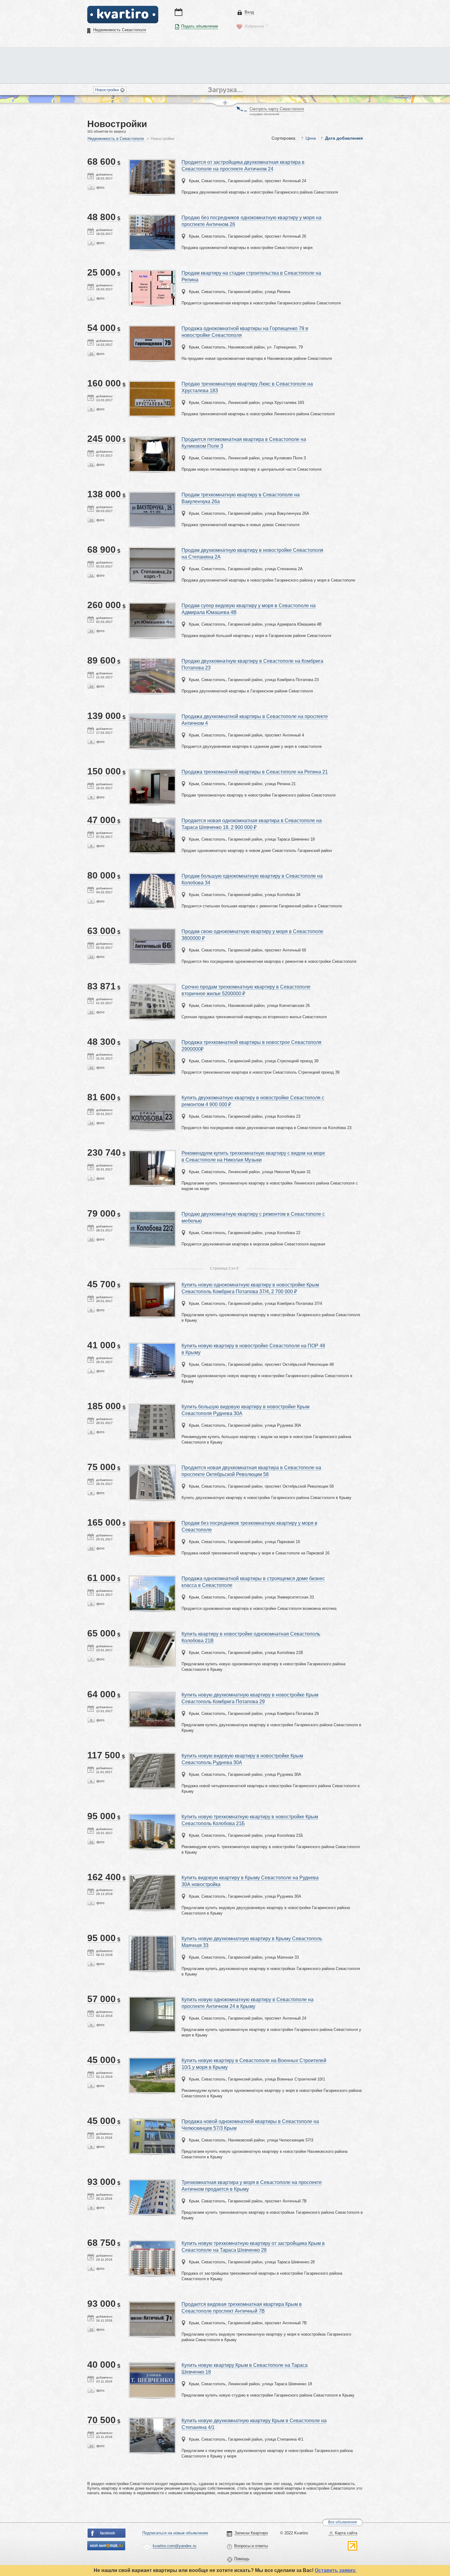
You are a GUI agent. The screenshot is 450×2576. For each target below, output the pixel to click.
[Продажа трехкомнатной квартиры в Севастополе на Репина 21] (152, 772)
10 (91, 520)
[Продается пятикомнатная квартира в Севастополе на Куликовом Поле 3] (152, 440)
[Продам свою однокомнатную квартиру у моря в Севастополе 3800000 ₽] (152, 932)
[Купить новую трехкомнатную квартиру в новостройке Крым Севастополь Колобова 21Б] (152, 1817)
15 (91, 354)
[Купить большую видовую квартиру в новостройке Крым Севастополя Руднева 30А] (152, 1407)
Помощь (242, 2559)
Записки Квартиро (251, 2533)
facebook (107, 2533)
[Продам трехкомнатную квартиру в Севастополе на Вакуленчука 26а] (152, 495)
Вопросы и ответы (251, 2546)
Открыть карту (239, 107)
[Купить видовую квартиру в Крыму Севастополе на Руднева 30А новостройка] (152, 1878)
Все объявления (343, 2522)
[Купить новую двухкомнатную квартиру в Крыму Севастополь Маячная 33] (152, 1939)
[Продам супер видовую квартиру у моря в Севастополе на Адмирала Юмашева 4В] (152, 606)
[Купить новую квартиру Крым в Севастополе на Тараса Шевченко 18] (152, 2365)
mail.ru (107, 2546)
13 (91, 957)
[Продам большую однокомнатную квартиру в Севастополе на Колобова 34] (152, 876)
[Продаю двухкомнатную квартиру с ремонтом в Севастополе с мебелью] (152, 1214)
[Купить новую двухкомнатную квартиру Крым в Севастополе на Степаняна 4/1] (152, 2421)
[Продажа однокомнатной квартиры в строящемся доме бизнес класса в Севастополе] (152, 1579)
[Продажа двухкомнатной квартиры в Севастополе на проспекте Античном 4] (152, 717)
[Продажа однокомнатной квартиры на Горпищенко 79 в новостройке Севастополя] (152, 329)
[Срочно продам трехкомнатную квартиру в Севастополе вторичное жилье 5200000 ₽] (152, 987)
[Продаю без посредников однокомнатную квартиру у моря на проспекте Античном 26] (152, 218)
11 (91, 465)
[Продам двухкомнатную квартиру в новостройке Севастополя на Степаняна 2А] (152, 550)
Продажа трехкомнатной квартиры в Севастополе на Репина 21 (255, 772)
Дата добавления (344, 138)
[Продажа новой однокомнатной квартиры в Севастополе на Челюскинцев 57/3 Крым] (152, 2122)
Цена (311, 138)
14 (91, 1123)
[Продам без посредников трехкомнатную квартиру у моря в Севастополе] (152, 1523)
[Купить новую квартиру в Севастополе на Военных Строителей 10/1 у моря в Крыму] (152, 2061)
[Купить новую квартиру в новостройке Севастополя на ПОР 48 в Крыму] (152, 1346)
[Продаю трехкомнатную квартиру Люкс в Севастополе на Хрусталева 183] (152, 384)
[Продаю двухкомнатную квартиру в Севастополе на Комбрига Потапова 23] (152, 661)
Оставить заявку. (336, 2570)
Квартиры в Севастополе (123, 14)
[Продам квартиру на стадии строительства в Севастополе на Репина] (152, 273)
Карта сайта (346, 2533)
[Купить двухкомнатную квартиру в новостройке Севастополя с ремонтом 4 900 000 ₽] (152, 1098)
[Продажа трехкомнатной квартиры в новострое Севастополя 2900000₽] (152, 1043)
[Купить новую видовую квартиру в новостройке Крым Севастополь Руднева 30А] (152, 1756)
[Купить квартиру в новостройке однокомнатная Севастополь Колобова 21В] (152, 1634)
